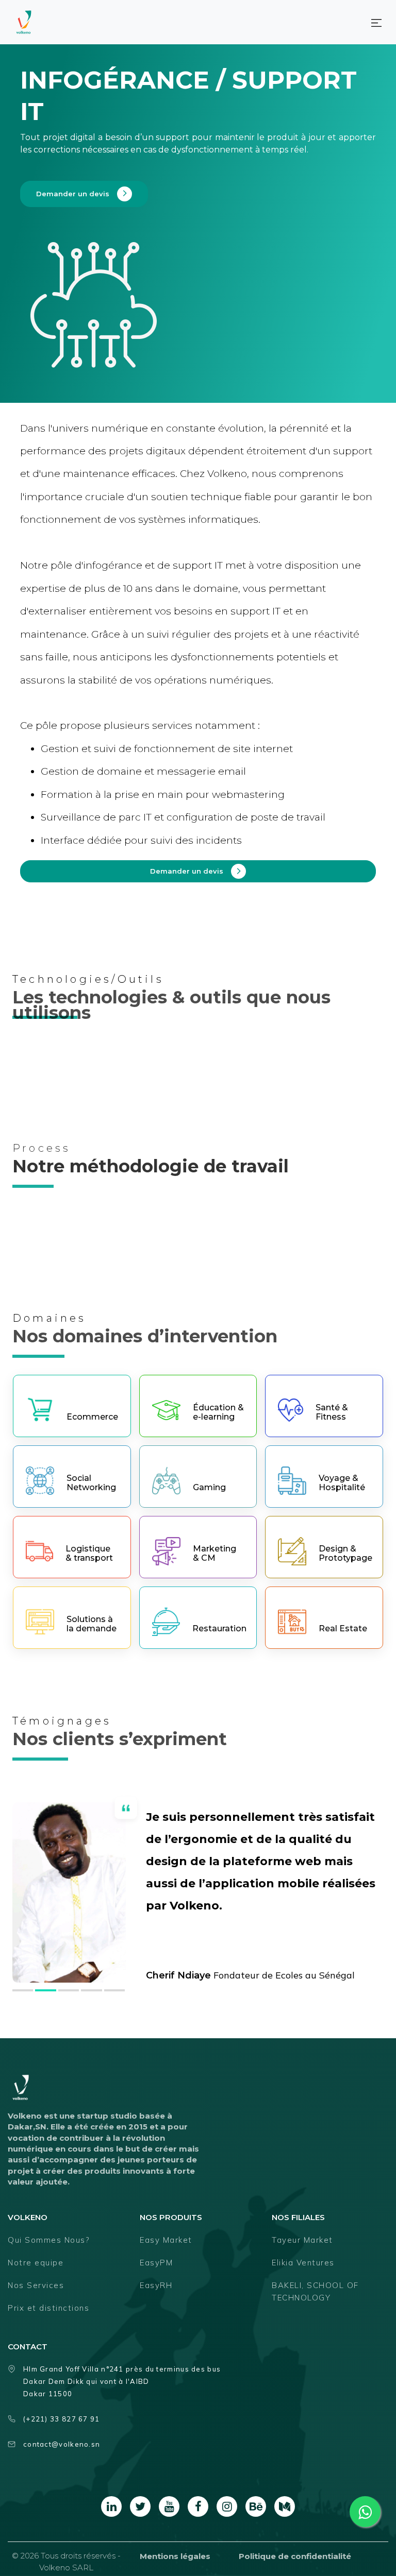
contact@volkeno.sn (62, 2444)
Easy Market (166, 2240)
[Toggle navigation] (376, 22)
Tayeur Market (302, 2240)
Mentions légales (175, 2556)
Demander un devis (73, 194)
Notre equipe (36, 2263)
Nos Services (36, 2285)
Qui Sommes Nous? (48, 2240)
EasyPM (156, 2263)
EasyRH (156, 2285)
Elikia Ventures (303, 2263)
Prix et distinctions (48, 2308)
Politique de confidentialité (295, 2556)
